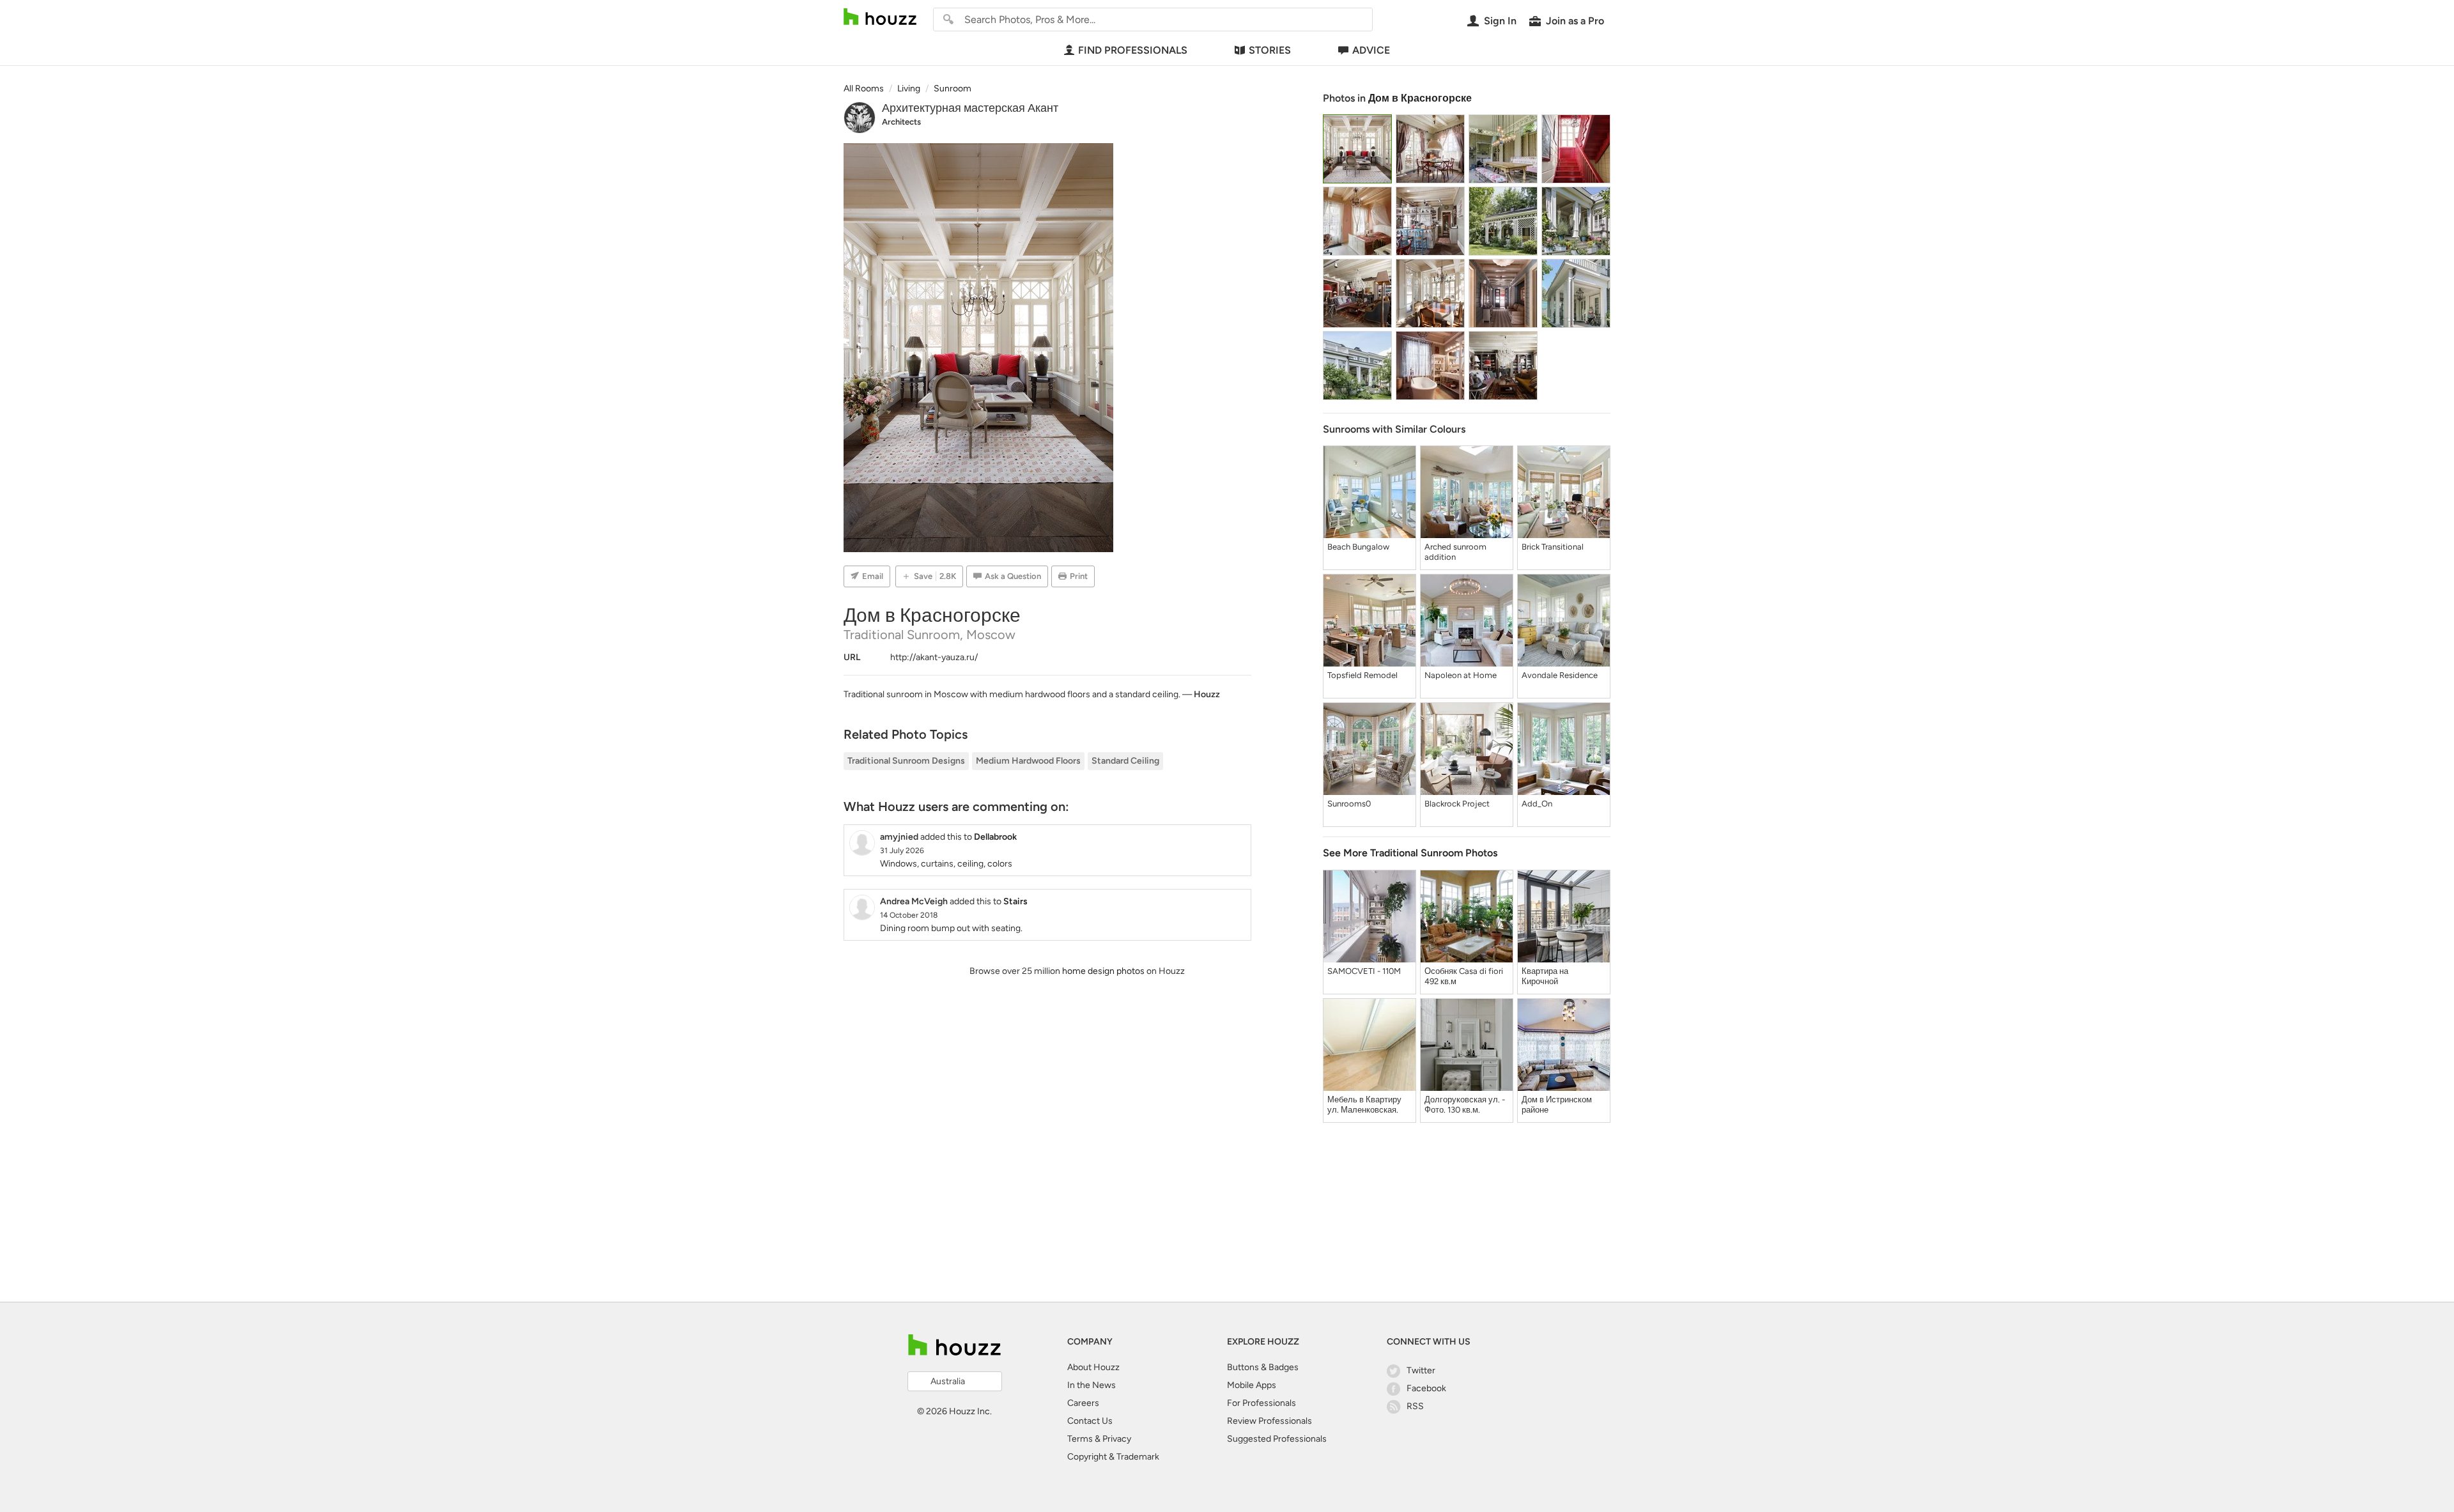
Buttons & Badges (1263, 1367)
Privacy (1117, 1439)
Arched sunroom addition (1455, 552)
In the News (1092, 1385)
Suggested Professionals (1277, 1439)
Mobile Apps (1252, 1385)
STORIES (1270, 50)
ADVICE (1371, 50)
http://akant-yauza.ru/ (934, 657)
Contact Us (1090, 1421)
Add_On (1537, 804)
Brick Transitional (1553, 547)
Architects (901, 122)
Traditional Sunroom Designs (906, 761)
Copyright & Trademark (1113, 1457)
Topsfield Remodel (1362, 675)
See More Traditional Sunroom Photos (1410, 853)
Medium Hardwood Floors (1028, 761)
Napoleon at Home (1461, 675)
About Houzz (1093, 1367)
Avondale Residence (1560, 675)
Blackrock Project (1457, 804)
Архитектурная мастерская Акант (970, 108)
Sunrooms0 (1349, 804)
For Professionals (1262, 1403)
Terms (1080, 1439)
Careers (1083, 1403)
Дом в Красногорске (1420, 98)
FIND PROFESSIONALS (1133, 50)
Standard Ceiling (1125, 761)
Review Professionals (1269, 1421)
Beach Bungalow (1358, 547)
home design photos (1103, 971)
